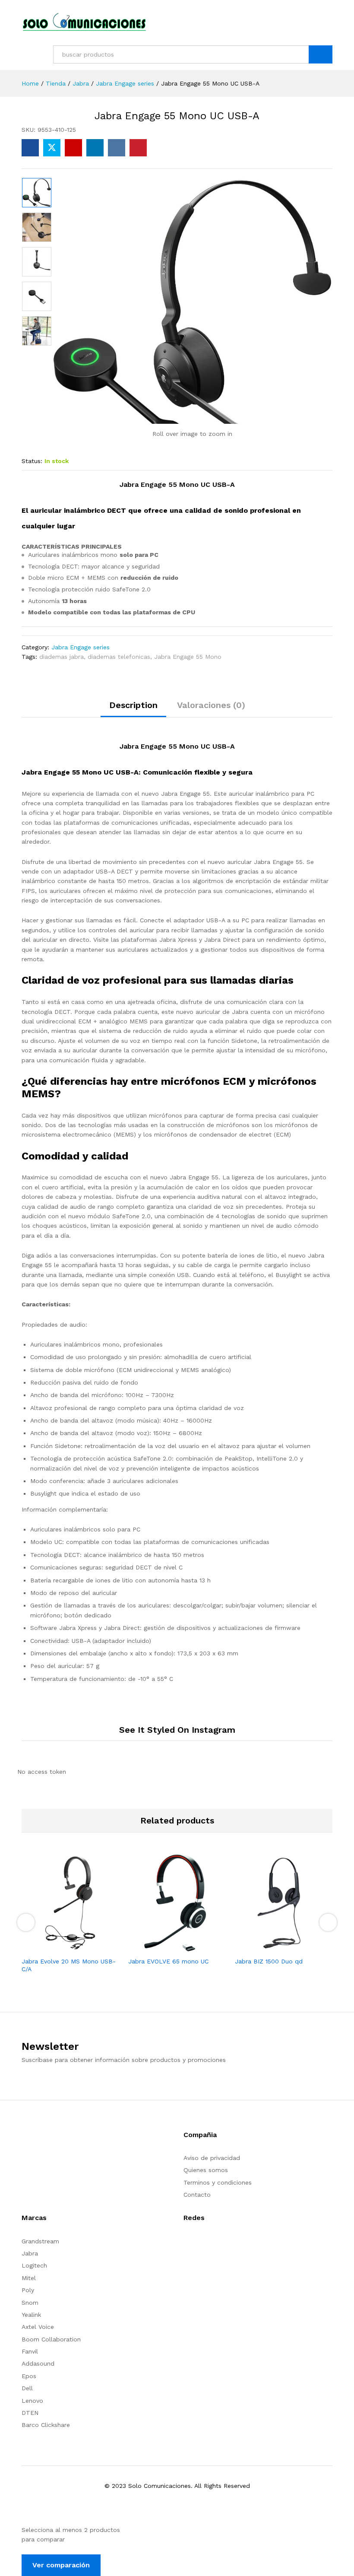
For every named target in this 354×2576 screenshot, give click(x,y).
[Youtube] (199, 2244)
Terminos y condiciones (218, 2182)
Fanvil (30, 2351)
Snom (30, 2303)
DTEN (30, 2413)
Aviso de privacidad (212, 2158)
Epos (29, 2376)
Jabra (30, 2253)
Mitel (29, 2278)
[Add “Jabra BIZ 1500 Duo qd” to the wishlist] (294, 1947)
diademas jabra (62, 657)
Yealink (31, 2315)
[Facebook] (186, 2244)
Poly (28, 2290)
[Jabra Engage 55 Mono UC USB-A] (30, 148)
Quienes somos (206, 2170)
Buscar (321, 54)
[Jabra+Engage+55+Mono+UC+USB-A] (52, 148)
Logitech (34, 2265)
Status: (32, 461)
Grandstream (40, 2241)
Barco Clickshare (46, 2425)
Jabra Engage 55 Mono (188, 657)
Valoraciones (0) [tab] (211, 705)
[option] (37, 193)
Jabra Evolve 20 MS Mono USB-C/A (69, 1965)
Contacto (197, 2195)
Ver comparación (61, 2565)
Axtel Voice (38, 2327)
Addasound (38, 2363)
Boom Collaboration (51, 2339)
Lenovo (32, 2401)
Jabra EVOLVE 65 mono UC (168, 1961)
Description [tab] (133, 705)
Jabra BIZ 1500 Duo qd (269, 1961)
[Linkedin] (213, 2244)
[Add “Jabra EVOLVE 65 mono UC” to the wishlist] (187, 1947)
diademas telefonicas (119, 657)
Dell (27, 2388)
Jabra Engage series (81, 647)
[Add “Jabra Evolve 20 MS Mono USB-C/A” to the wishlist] (81, 1947)
